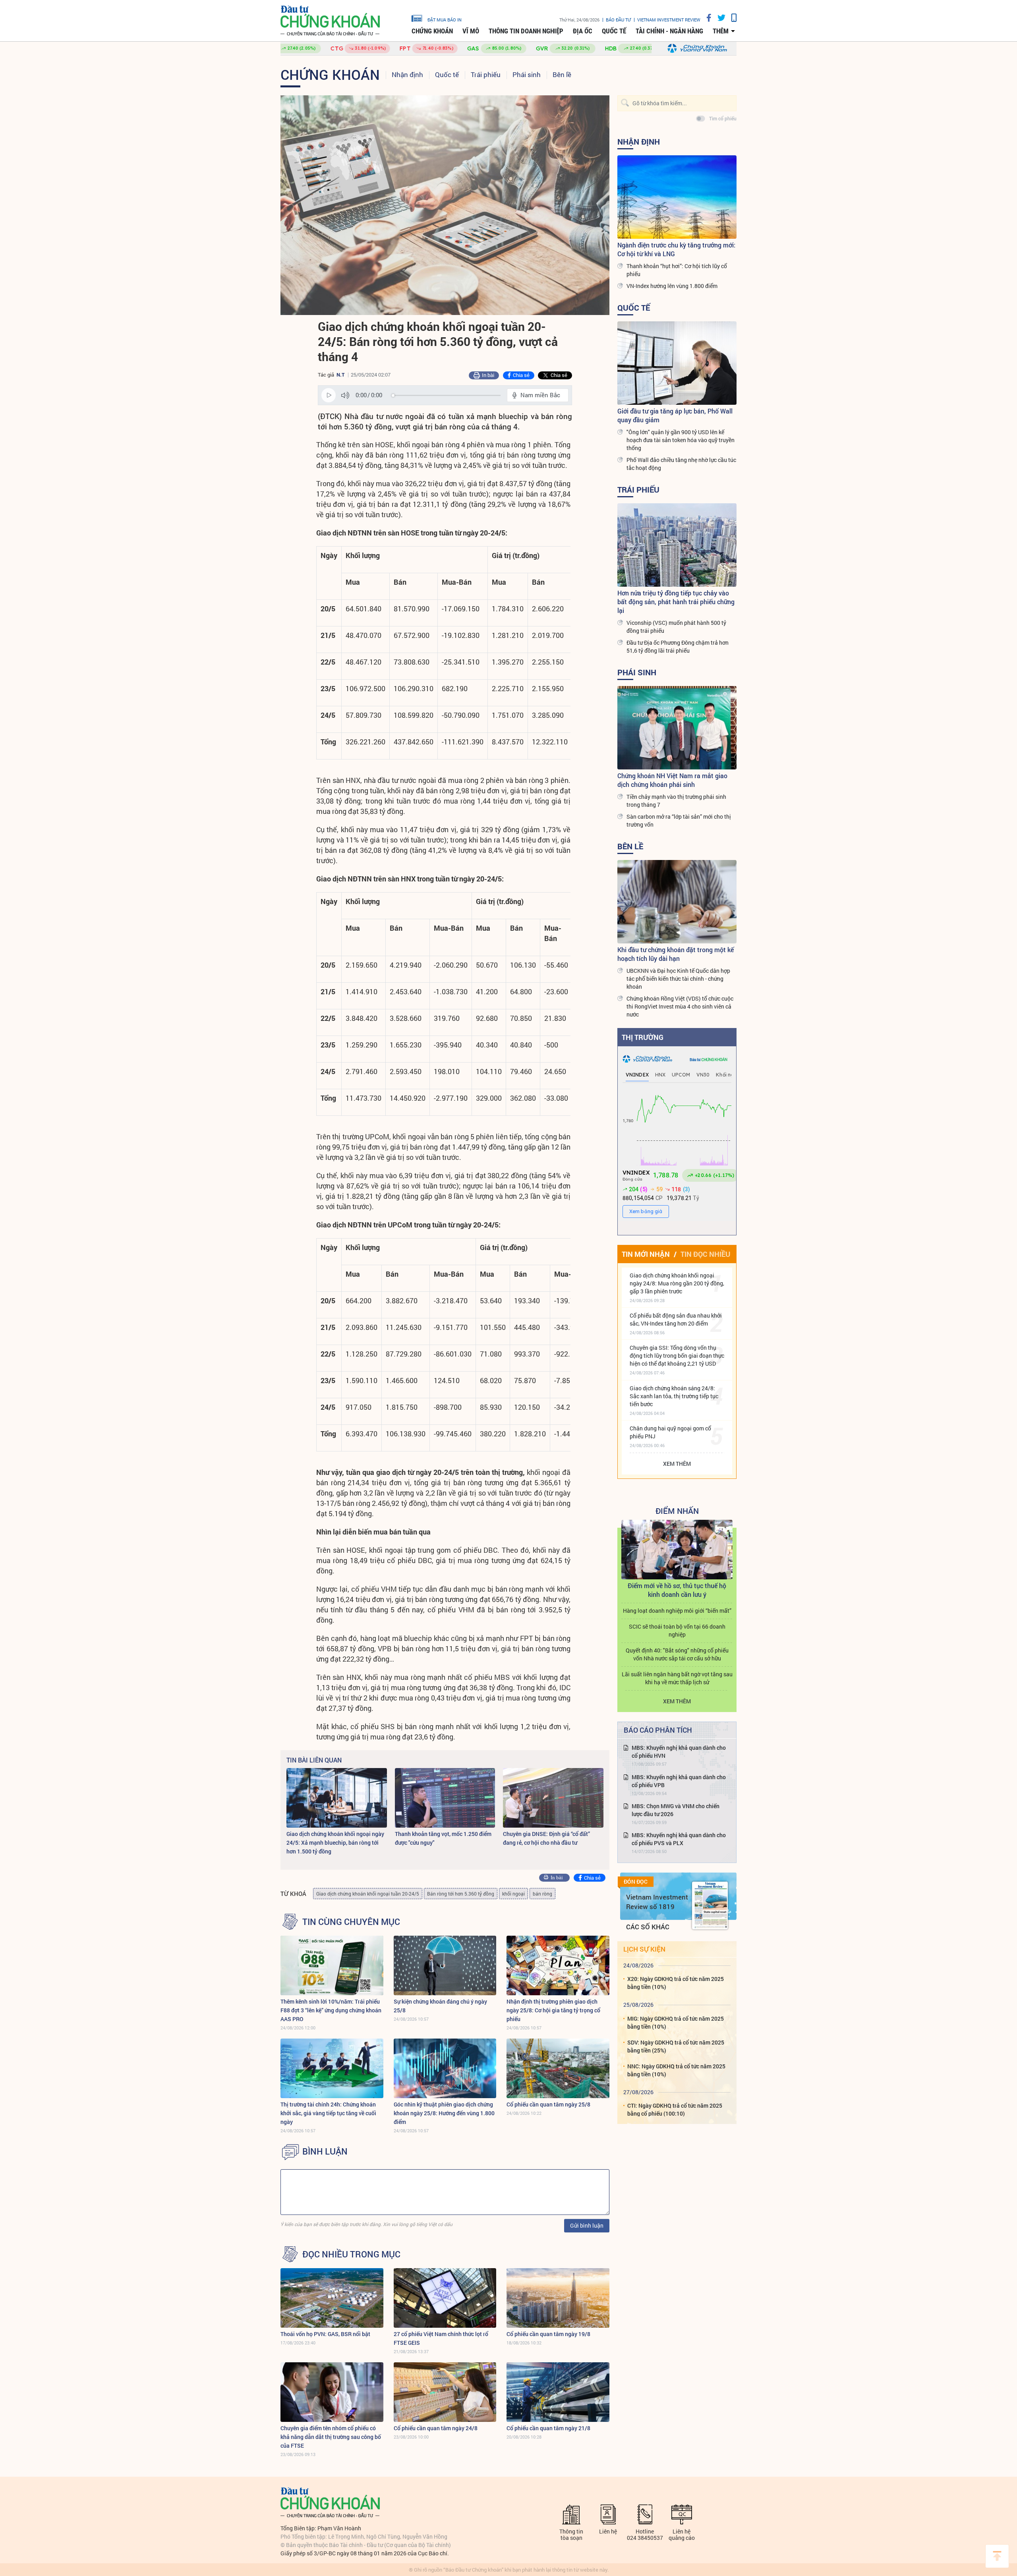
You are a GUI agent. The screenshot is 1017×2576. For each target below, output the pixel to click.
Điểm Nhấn (677, 1511)
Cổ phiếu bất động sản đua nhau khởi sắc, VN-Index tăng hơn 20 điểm (676, 1319)
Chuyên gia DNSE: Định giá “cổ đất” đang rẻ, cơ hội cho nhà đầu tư (546, 1838)
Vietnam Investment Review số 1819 (657, 1902)
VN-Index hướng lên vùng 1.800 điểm (672, 286)
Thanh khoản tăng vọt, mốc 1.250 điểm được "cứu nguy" (443, 1838)
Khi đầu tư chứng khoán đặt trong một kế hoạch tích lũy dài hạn (676, 954)
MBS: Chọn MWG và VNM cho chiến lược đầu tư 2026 (676, 1810)
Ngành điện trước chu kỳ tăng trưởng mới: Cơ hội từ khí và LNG (676, 249)
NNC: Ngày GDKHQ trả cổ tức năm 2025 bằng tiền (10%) (676, 2070)
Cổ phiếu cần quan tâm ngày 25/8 (548, 2104)
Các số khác (648, 1927)
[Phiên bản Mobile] (731, 18)
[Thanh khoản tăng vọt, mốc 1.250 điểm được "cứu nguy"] (445, 1798)
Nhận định (407, 74)
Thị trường (643, 1037)
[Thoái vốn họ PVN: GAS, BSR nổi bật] (332, 2298)
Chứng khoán (432, 31)
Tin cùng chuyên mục (351, 1922)
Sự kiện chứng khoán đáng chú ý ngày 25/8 (440, 2006)
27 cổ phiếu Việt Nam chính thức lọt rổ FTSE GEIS (441, 2338)
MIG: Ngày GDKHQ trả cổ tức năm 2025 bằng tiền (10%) (676, 2022)
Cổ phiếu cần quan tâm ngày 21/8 (548, 2428)
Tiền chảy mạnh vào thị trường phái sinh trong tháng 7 (676, 801)
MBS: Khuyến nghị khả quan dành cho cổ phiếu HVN (679, 1752)
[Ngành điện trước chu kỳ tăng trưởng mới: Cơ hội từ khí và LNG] (677, 197)
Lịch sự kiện (644, 1949)
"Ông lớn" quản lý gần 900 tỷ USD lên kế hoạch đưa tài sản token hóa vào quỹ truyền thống (681, 440)
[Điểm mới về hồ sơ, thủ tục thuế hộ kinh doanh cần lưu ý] (677, 1550)
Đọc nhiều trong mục (351, 2254)
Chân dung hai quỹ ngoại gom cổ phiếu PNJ (670, 1432)
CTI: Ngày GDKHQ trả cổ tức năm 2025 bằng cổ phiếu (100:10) (675, 2109)
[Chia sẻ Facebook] (706, 18)
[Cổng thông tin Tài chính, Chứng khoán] (330, 21)
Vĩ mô (471, 31)
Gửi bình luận (587, 2225)
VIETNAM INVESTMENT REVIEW (669, 20)
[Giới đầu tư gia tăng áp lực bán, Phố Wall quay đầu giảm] (677, 363)
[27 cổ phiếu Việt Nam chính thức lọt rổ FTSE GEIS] (445, 2298)
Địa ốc (583, 31)
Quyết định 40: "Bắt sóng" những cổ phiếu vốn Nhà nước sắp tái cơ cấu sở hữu (677, 1654)
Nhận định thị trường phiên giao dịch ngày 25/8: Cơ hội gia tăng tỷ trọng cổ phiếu (553, 2010)
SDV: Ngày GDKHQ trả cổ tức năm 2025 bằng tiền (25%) (676, 2046)
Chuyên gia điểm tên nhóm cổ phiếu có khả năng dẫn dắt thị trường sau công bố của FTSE (331, 2437)
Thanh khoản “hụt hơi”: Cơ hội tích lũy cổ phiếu (677, 270)
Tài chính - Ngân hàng (669, 31)
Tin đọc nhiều (705, 1254)
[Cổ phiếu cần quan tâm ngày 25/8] (558, 2068)
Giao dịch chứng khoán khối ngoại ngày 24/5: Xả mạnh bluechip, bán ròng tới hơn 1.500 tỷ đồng (335, 1843)
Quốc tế (614, 31)
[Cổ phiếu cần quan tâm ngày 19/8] (558, 2298)
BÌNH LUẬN (325, 2151)
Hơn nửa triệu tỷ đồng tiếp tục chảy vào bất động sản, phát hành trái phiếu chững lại (676, 602)
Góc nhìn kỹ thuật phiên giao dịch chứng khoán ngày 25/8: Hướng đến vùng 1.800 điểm (444, 2113)
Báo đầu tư (618, 20)
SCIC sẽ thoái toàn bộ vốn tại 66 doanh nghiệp (677, 1630)
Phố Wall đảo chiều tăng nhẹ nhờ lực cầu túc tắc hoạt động (681, 464)
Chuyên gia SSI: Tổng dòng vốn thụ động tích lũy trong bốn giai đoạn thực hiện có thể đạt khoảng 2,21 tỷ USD (677, 1356)
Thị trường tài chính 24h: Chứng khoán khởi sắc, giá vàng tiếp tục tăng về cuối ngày (328, 2113)
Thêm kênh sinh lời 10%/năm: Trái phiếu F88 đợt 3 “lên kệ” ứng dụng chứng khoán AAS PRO (331, 2010)
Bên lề (562, 74)
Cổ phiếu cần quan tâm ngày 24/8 (436, 2428)
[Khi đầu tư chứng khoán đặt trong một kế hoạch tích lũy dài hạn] (677, 902)
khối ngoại (513, 1894)
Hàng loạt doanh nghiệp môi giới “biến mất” (677, 1611)
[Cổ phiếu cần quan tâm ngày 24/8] (445, 2392)
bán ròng (542, 1894)
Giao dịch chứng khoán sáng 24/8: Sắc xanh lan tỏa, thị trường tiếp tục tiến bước (674, 1396)
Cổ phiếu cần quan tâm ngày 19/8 (548, 2334)
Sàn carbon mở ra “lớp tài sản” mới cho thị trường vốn (679, 820)
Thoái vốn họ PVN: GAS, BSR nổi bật (325, 2334)
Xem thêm (677, 1464)
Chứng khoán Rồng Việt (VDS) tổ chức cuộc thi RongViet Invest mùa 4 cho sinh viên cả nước (680, 1006)
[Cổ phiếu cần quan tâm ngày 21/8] (558, 2392)
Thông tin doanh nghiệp (526, 31)
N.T (340, 375)
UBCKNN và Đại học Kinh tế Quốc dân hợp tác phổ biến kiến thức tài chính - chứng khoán (678, 979)
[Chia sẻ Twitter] (718, 18)
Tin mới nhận (646, 1254)
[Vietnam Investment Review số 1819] (710, 1905)
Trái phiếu (486, 74)
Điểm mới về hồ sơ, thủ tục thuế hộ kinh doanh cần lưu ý (677, 1590)
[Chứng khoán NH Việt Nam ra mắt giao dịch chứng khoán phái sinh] (677, 728)
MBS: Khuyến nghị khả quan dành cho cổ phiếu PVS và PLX (679, 1839)
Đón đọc (636, 1882)
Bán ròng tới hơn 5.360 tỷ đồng (461, 1894)
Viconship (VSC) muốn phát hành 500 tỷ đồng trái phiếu (676, 627)
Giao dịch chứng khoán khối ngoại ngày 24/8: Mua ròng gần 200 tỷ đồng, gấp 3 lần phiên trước (677, 1283)
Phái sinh (527, 74)
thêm (721, 31)
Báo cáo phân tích (658, 1730)
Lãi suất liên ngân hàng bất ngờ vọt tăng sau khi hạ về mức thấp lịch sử (677, 1678)
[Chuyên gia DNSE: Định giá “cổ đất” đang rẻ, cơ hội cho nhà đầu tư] (553, 1798)
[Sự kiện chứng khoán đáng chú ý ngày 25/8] (445, 1965)
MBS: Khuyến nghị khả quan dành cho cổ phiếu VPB (679, 1781)
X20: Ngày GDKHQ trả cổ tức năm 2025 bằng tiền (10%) (676, 1983)
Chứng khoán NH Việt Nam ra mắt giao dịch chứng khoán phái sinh (672, 780)
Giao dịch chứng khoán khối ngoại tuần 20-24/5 (368, 1894)
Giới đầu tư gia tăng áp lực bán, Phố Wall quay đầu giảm (675, 415)
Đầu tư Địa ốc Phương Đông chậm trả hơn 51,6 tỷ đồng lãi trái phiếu (678, 646)
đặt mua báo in (445, 19)
